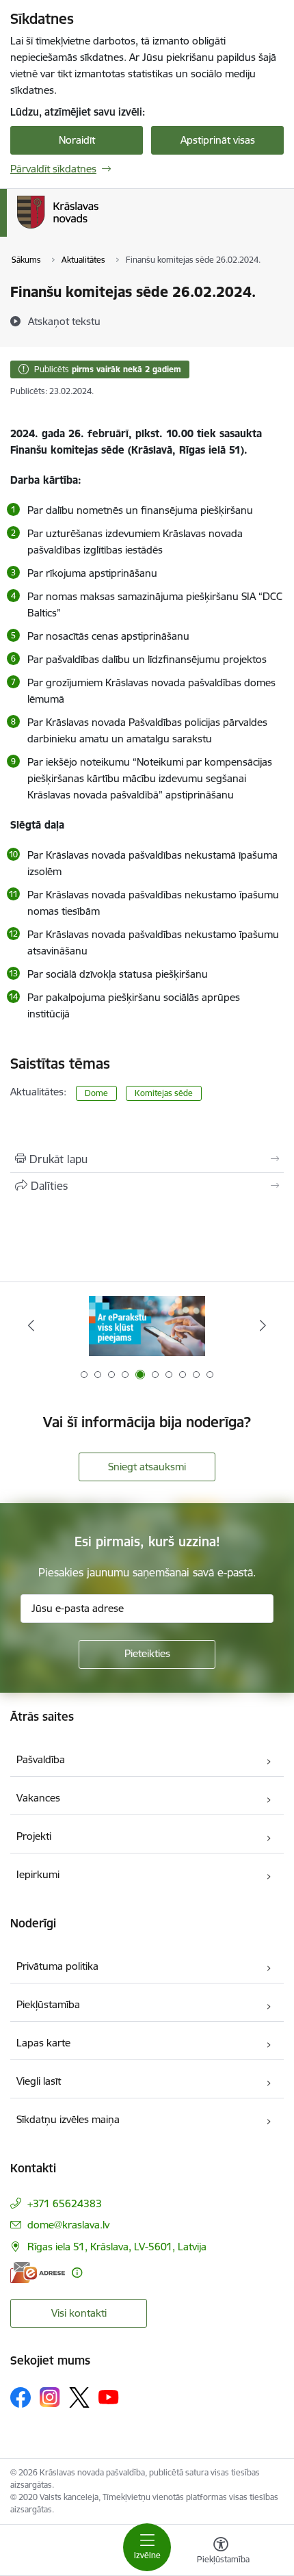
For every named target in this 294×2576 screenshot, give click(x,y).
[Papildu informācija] (77, 2273)
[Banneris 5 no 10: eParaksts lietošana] (147, 1326)
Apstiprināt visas (218, 140)
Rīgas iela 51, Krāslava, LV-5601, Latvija (117, 2247)
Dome (96, 1093)
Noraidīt (77, 140)
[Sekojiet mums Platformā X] (79, 2397)
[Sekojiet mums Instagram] (50, 2397)
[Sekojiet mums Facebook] (21, 2397)
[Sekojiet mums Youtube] (109, 2397)
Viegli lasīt (39, 2081)
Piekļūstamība (48, 2004)
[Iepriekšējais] (31, 1325)
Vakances (38, 1798)
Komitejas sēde (164, 1093)
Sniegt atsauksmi (147, 1467)
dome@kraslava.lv (68, 2225)
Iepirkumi (38, 1874)
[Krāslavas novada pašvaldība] (98, 229)
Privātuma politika (57, 1966)
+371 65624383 (65, 2203)
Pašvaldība (41, 1759)
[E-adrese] (38, 2273)
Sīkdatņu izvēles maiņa (68, 2119)
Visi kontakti (79, 2313)
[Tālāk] (263, 1325)
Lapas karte (43, 2043)
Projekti (34, 1836)
